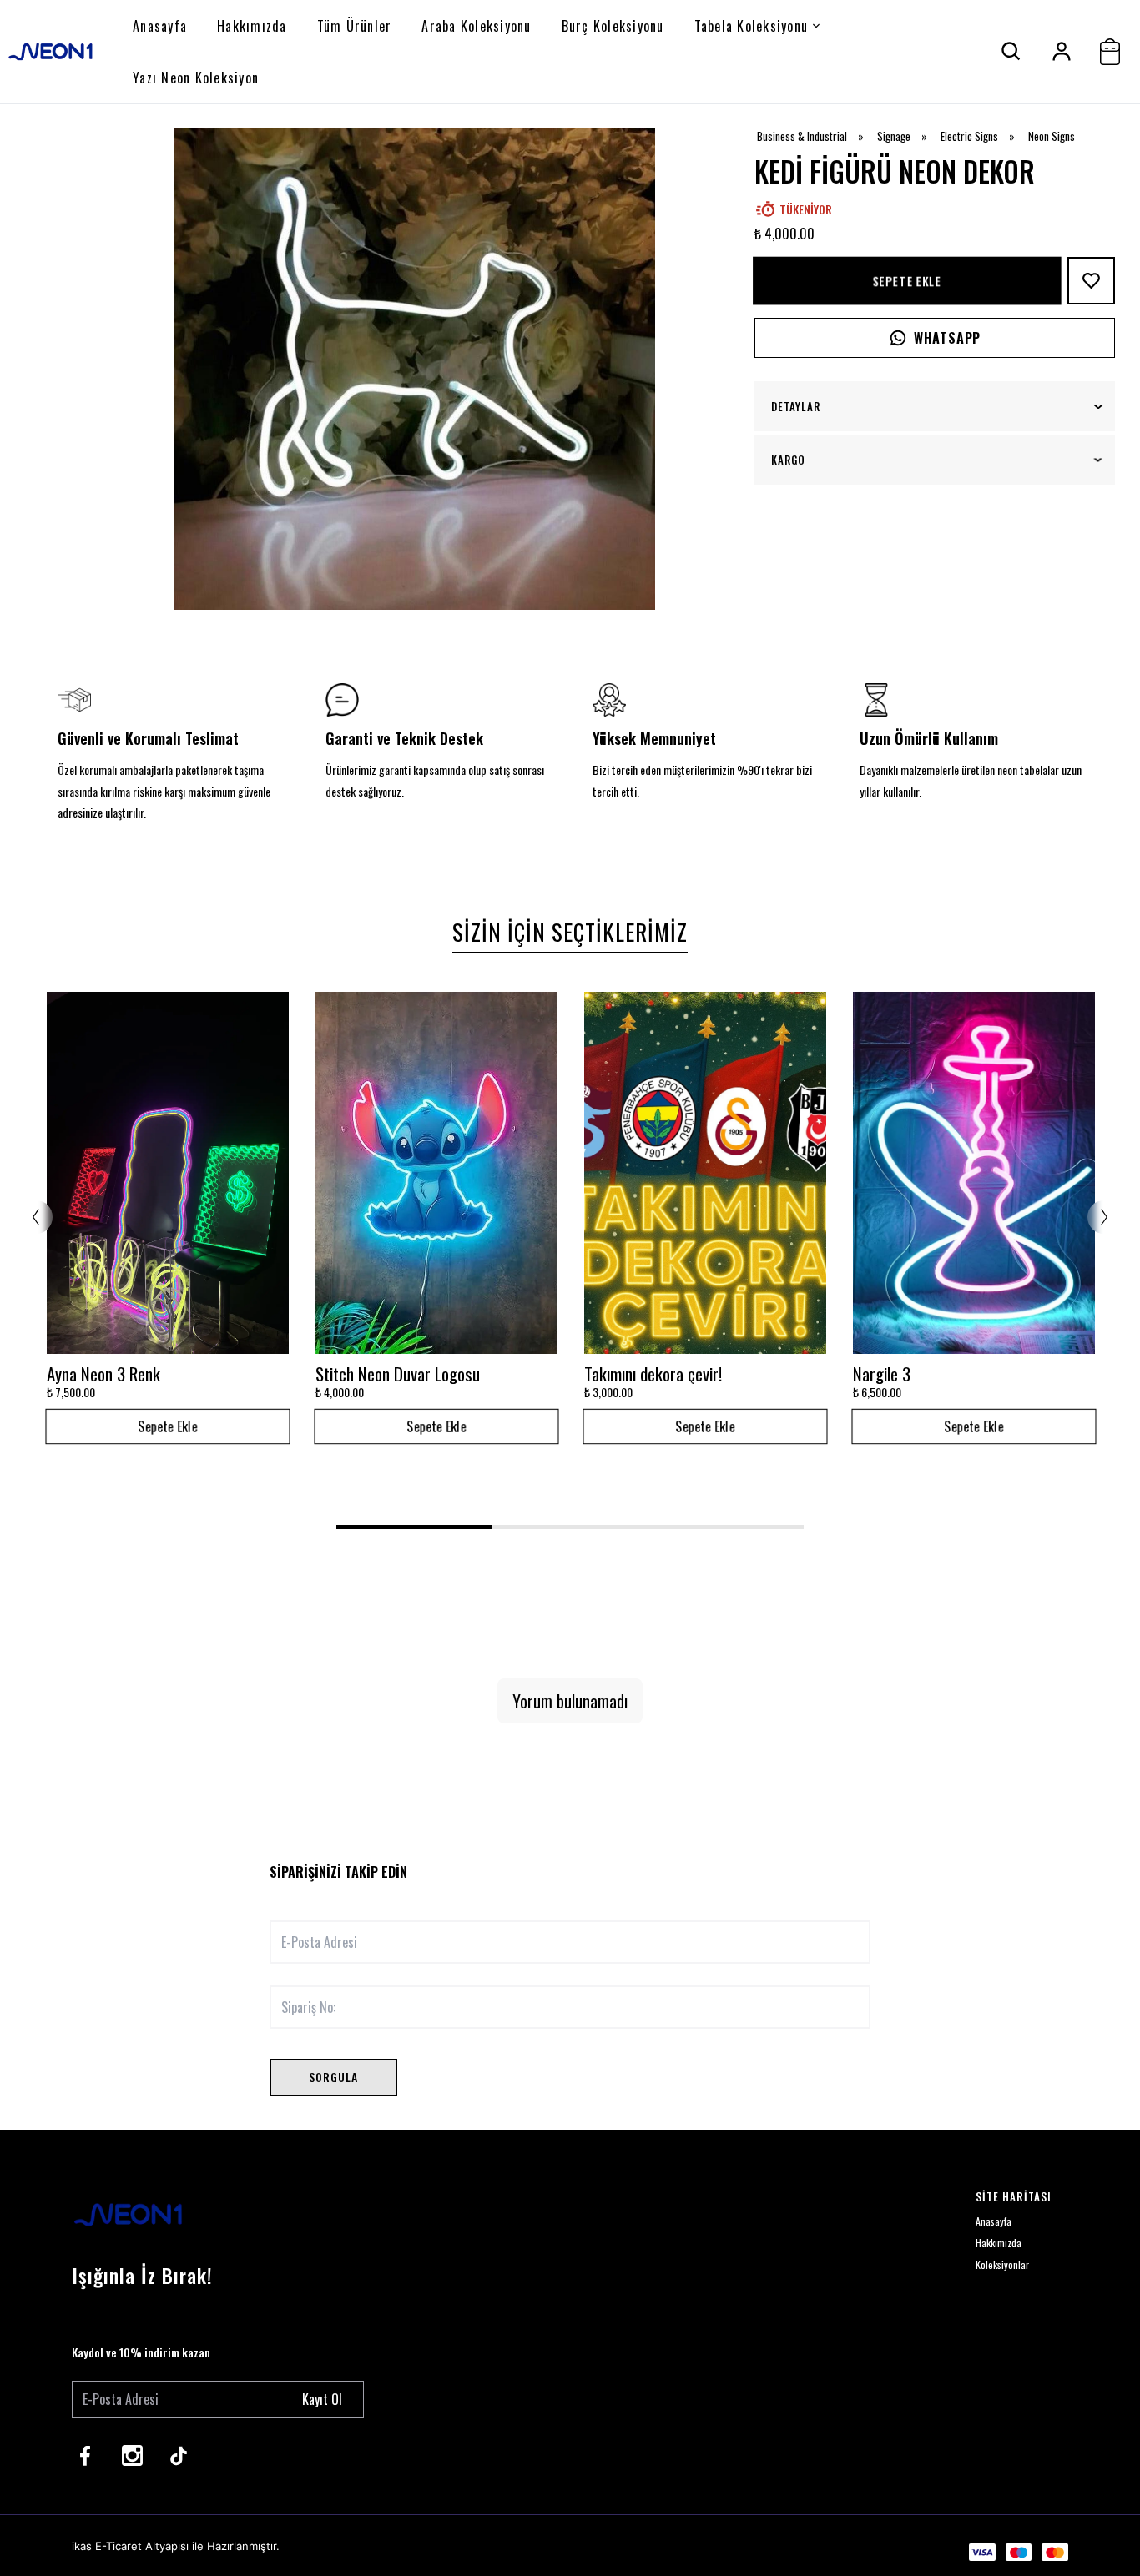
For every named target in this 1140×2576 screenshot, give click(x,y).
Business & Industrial (816, 136)
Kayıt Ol (322, 2399)
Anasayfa (160, 26)
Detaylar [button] (796, 406)
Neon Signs (1052, 136)
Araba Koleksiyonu (476, 26)
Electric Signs (983, 136)
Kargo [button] (788, 460)
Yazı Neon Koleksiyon (196, 78)
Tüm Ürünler (355, 26)
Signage (908, 136)
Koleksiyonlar (1002, 2264)
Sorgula (333, 2077)
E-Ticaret (119, 2546)
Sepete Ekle (907, 280)
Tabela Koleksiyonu (752, 26)
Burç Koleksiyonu (613, 26)
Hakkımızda (252, 26)
